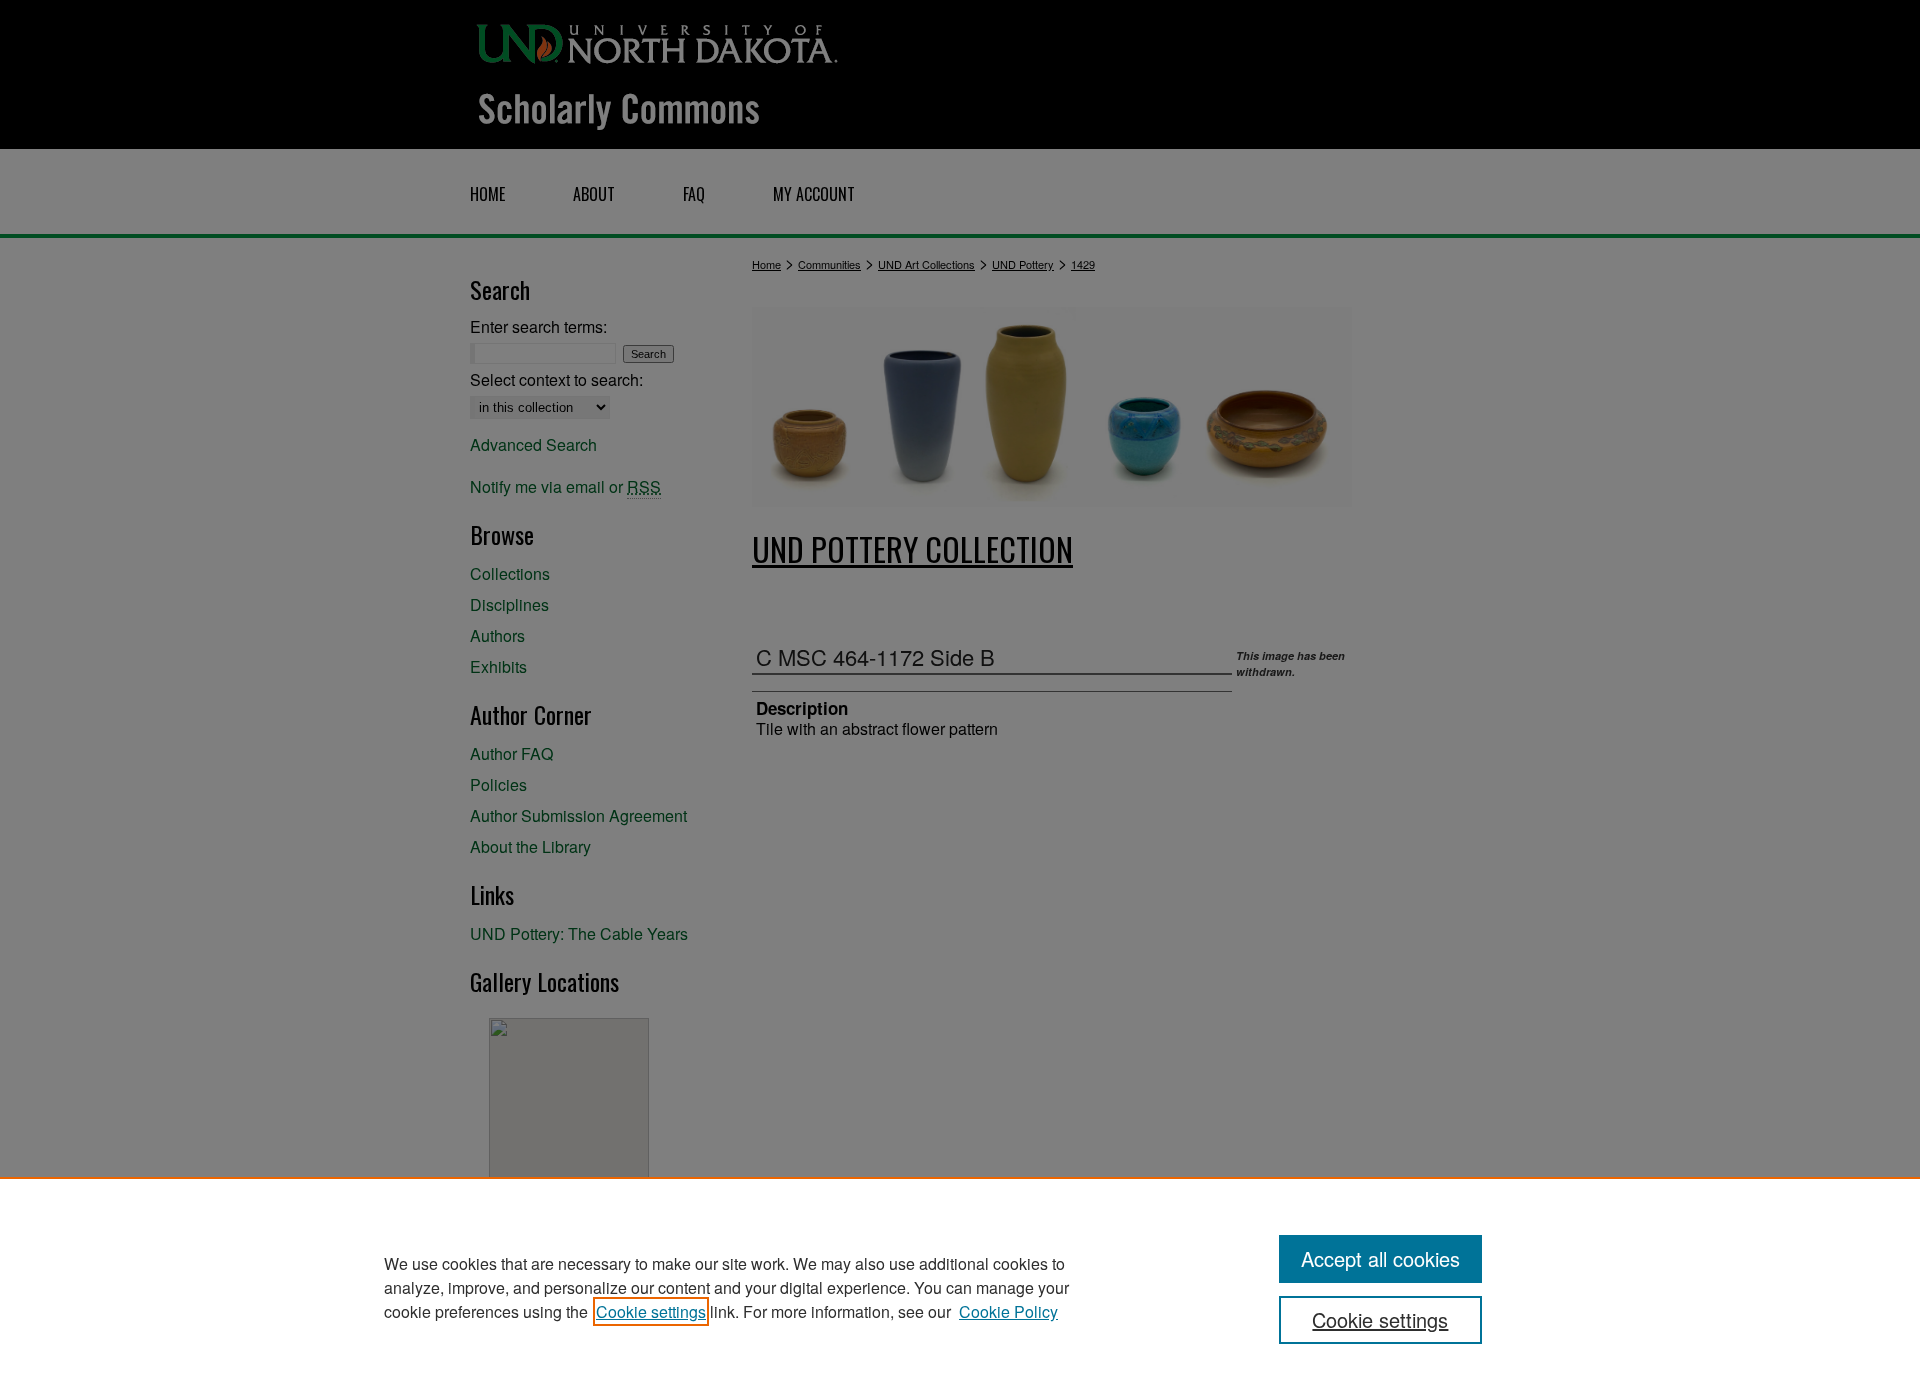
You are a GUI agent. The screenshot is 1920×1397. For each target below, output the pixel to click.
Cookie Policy (1008, 1311)
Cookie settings (651, 1311)
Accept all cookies (1380, 1258)
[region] (960, 1287)
